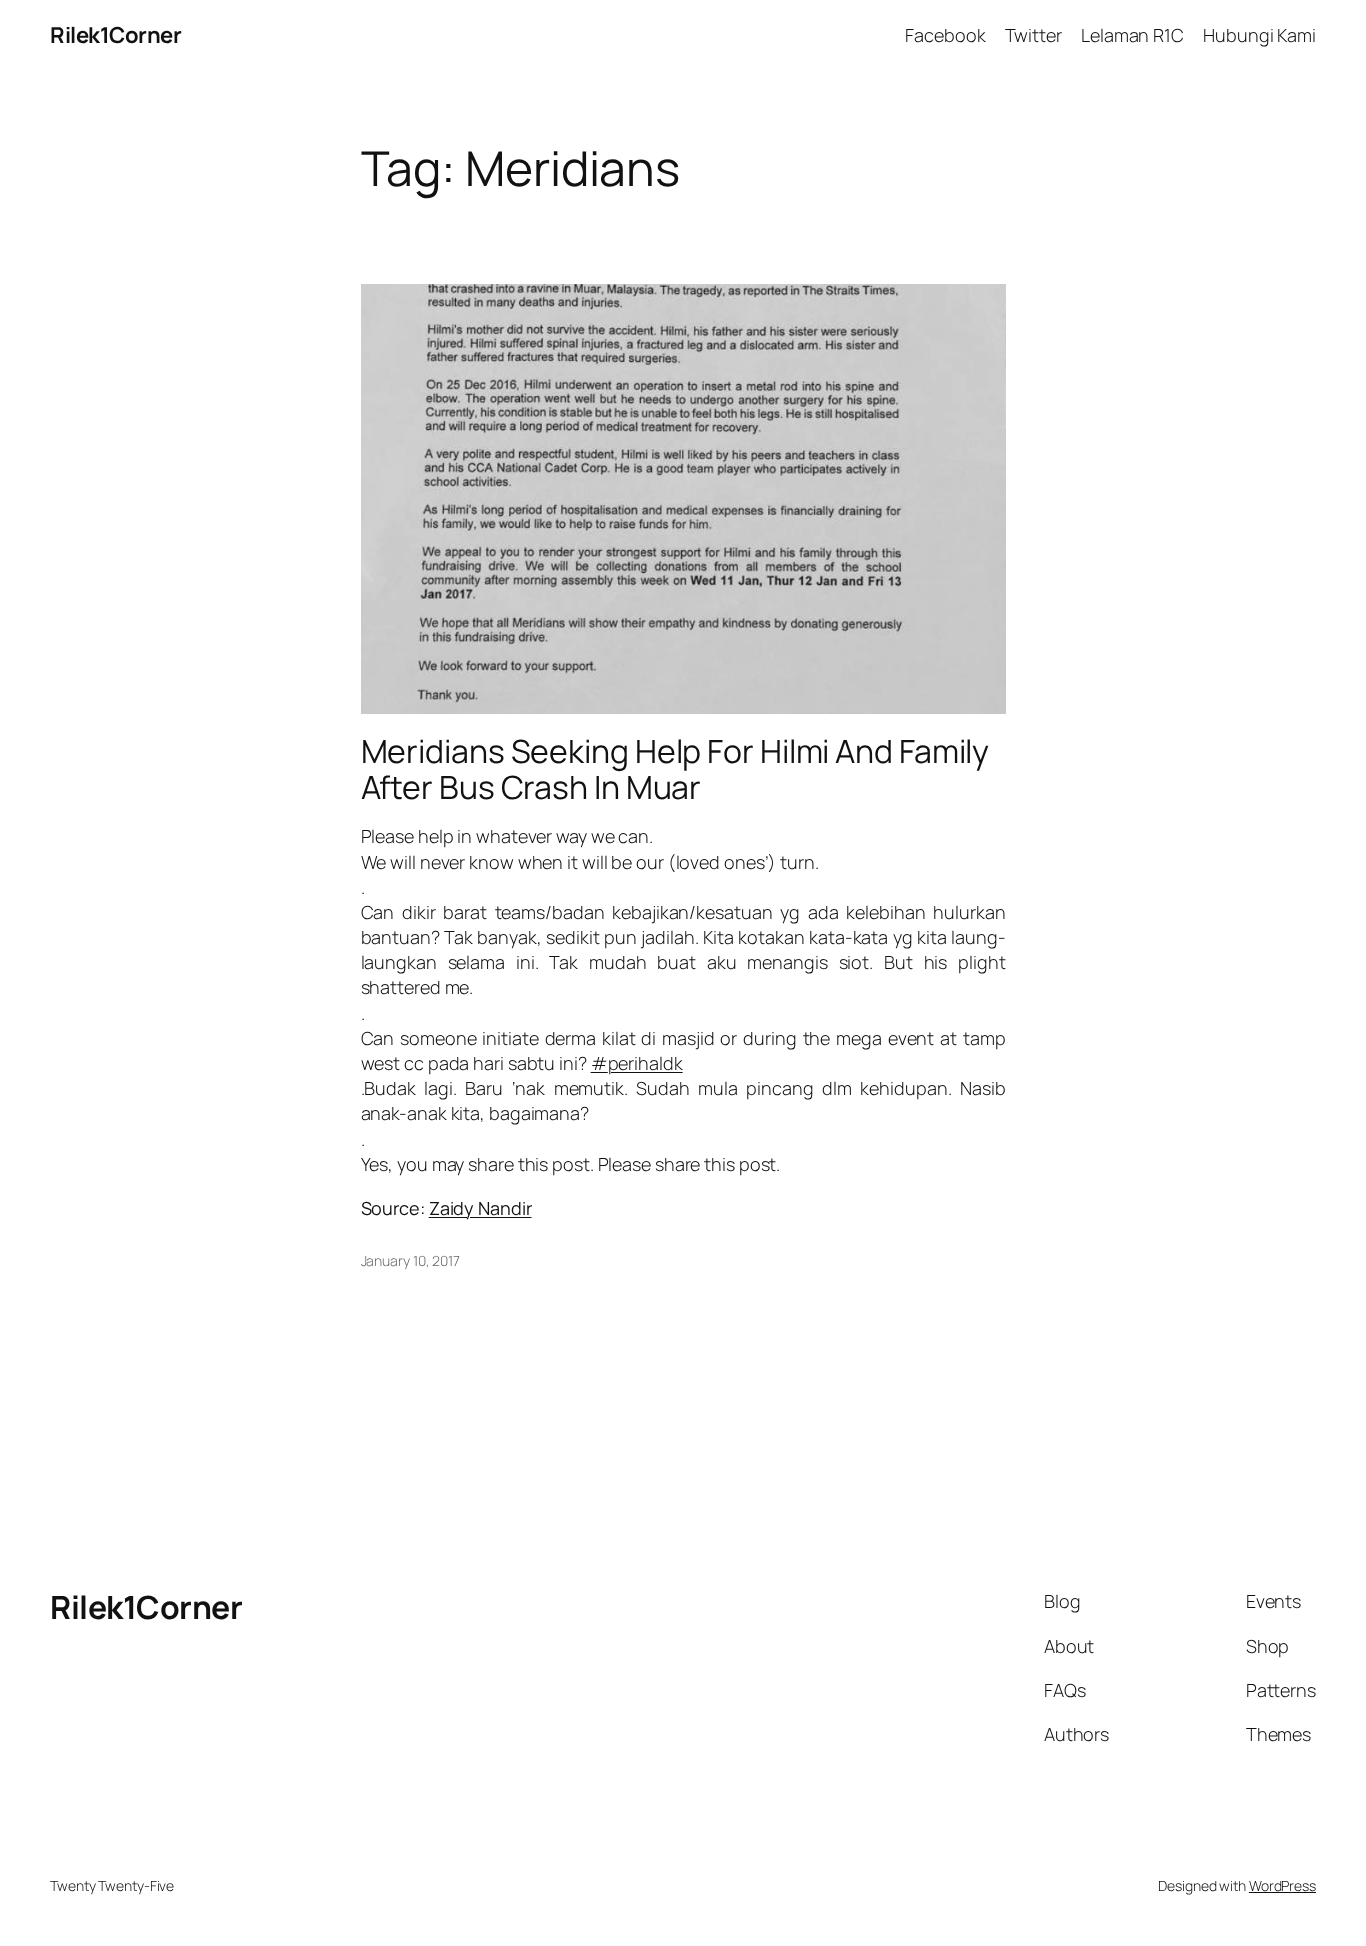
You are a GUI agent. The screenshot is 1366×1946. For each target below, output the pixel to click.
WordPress (1282, 1885)
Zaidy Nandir (480, 1208)
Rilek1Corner (115, 35)
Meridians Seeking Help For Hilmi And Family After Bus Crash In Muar (675, 769)
